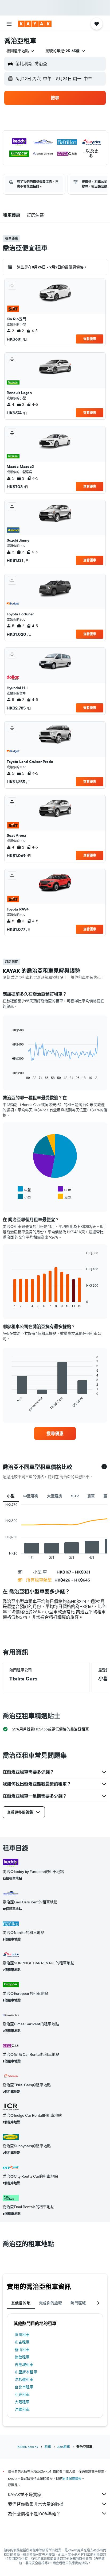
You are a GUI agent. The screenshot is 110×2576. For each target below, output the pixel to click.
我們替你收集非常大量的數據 (36, 2504)
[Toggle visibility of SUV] (64, 1189)
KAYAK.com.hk (28, 2447)
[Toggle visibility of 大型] (64, 1197)
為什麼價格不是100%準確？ (34, 2514)
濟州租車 (22, 2335)
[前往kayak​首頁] (35, 24)
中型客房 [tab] (31, 1496)
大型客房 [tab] (55, 1496)
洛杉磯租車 (24, 2380)
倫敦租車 (22, 2357)
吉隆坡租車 (24, 2365)
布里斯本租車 (26, 2372)
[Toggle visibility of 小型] (24, 1197)
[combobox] (21, 51)
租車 (48, 2447)
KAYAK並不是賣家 (25, 2494)
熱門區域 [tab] (78, 2303)
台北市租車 (24, 2387)
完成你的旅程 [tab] (50, 2303)
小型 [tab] (11, 1496)
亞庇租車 (22, 2394)
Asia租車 (64, 2447)
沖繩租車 (22, 2409)
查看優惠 (90, 339)
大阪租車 (22, 2402)
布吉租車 (22, 2342)
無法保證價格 (72, 2479)
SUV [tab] (75, 1496)
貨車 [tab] (91, 1496)
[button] (9, 24)
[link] (55, 1433)
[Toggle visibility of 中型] (24, 1189)
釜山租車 (22, 2350)
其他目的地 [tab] (21, 2303)
